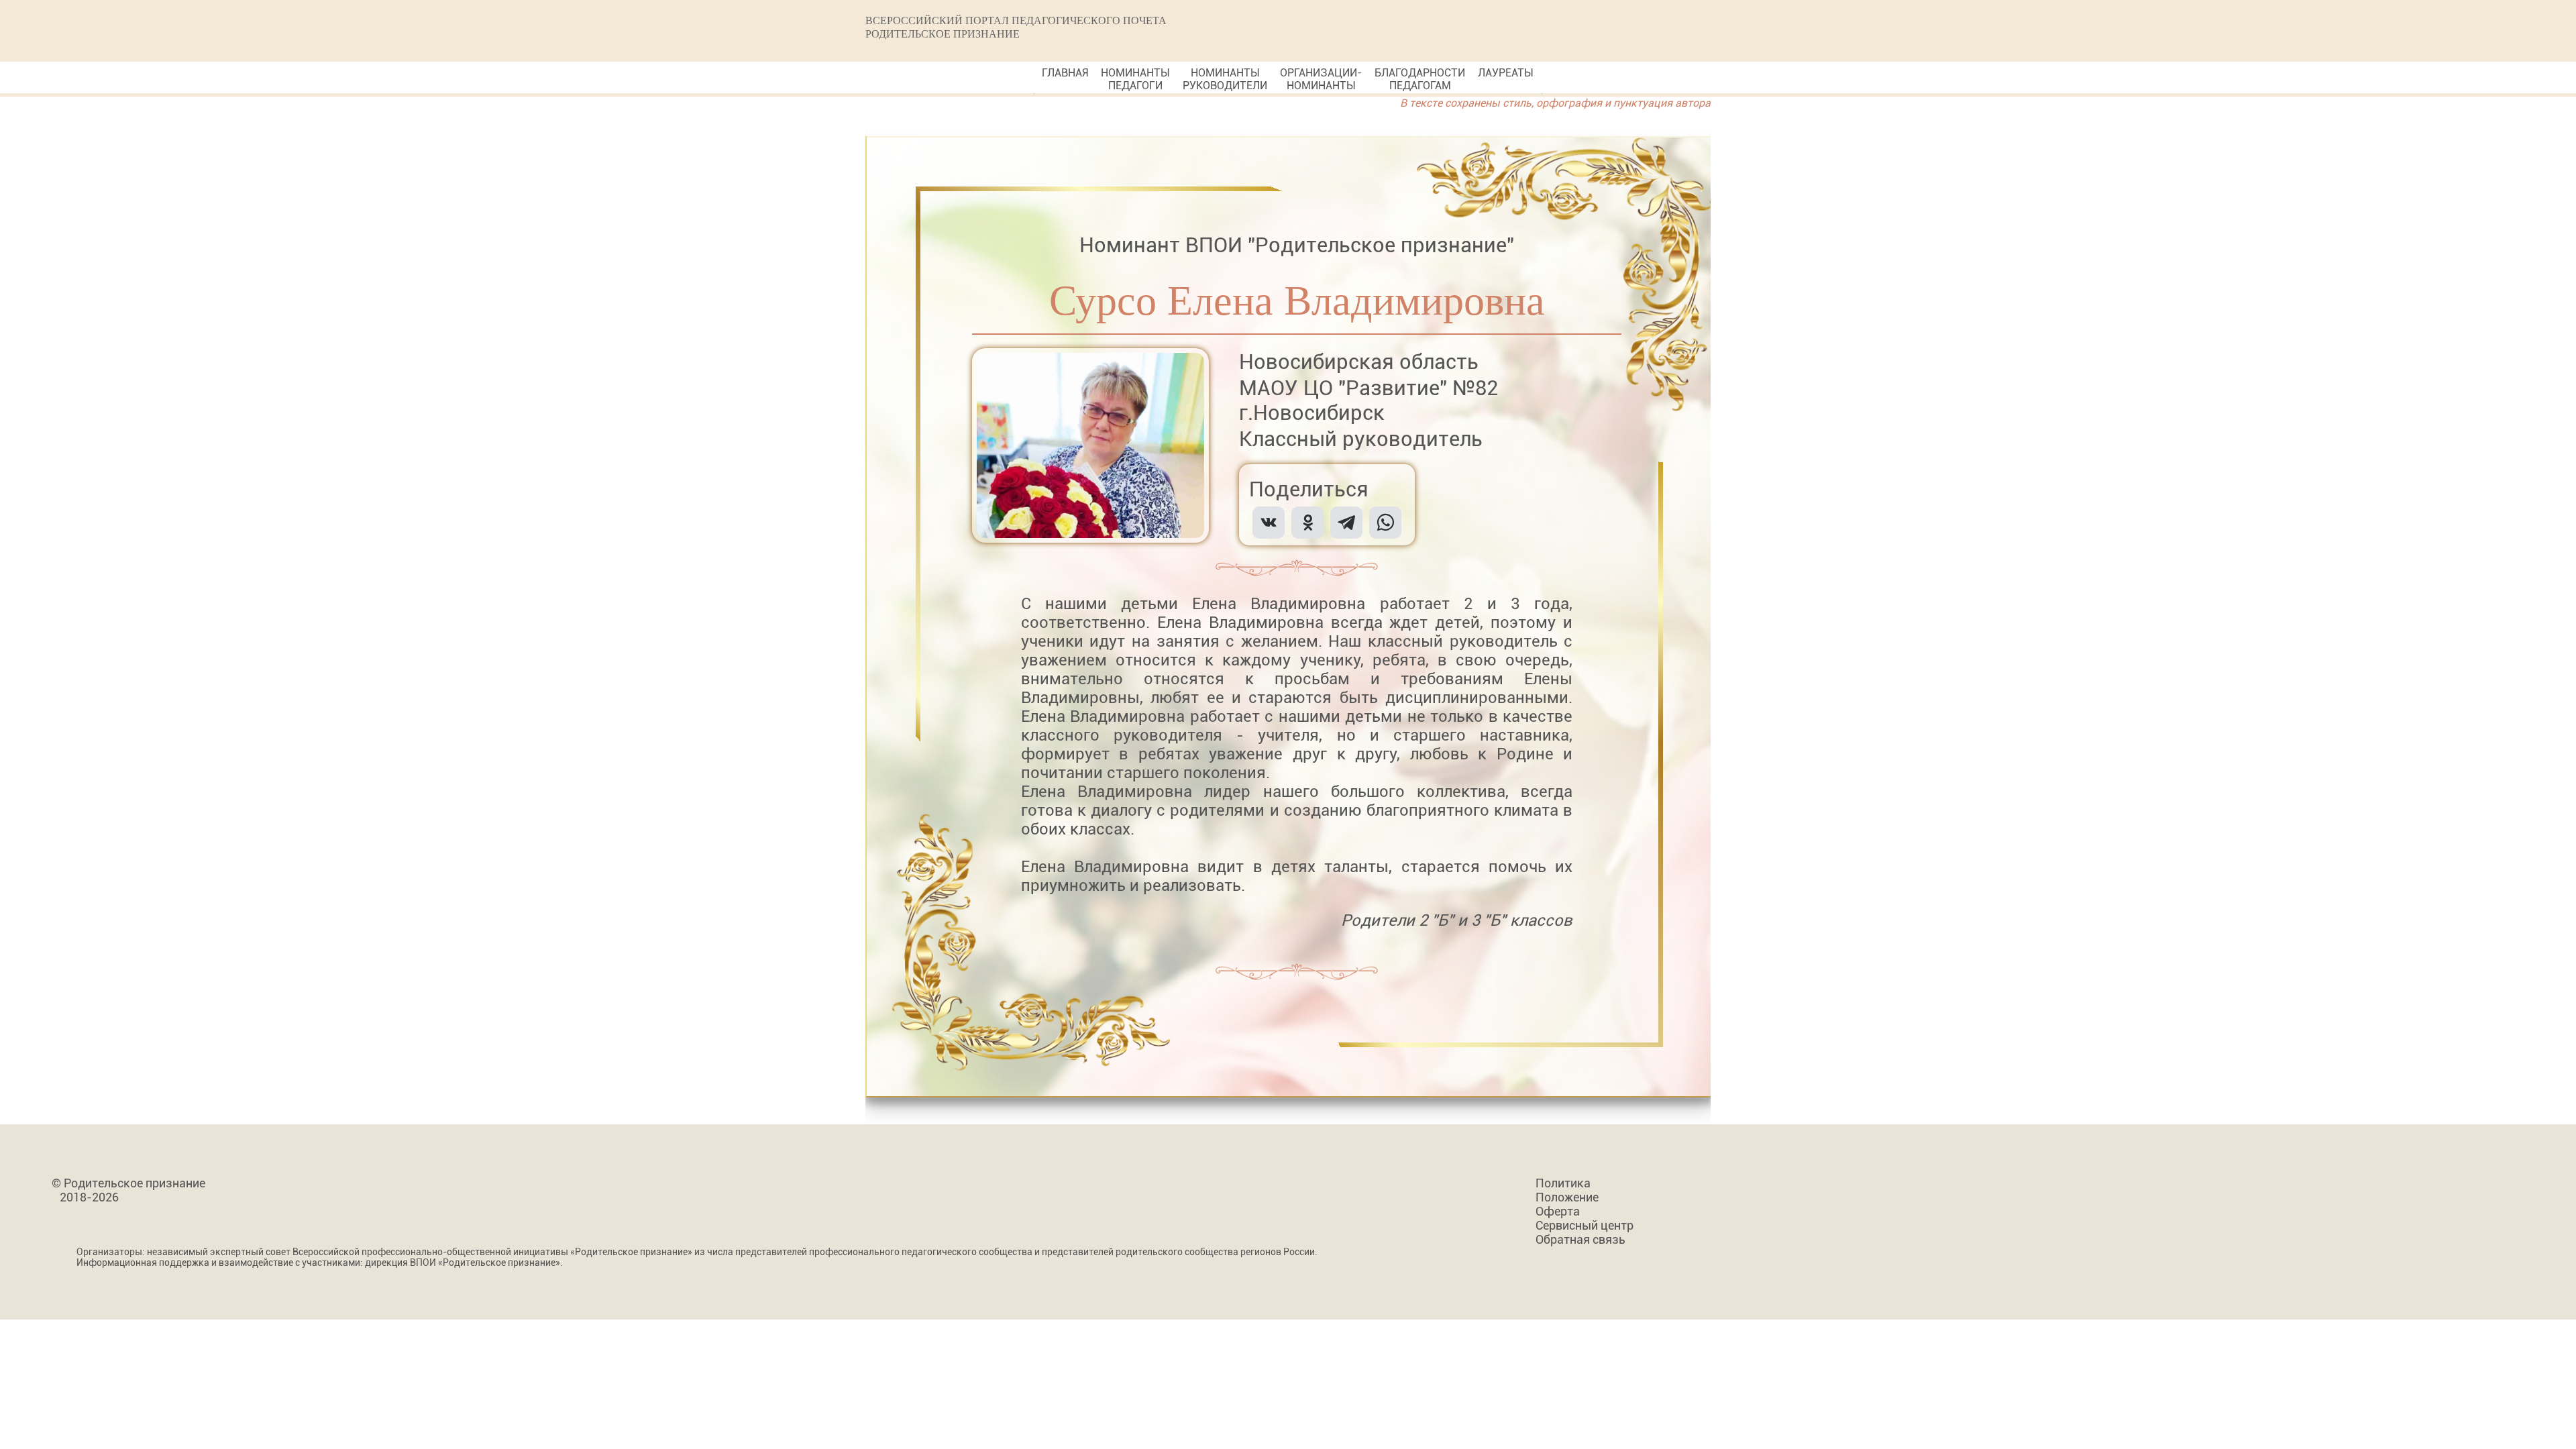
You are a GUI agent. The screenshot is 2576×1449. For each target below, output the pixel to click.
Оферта (1558, 1211)
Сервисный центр (1585, 1225)
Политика (1563, 1183)
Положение (1567, 1197)
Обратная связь (1580, 1239)
